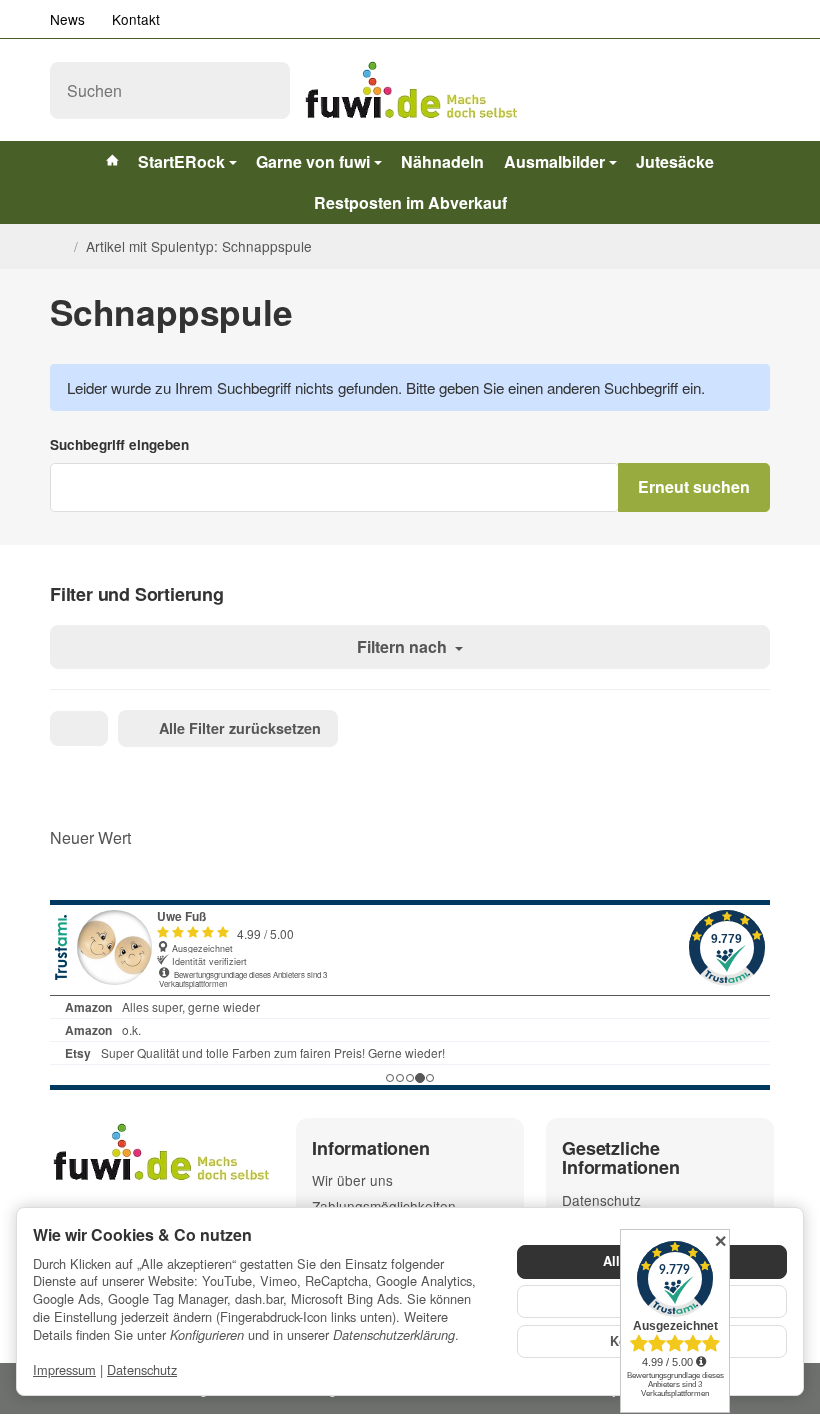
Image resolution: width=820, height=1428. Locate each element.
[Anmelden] (706, 90)
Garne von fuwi (313, 161)
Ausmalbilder (554, 161)
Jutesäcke (675, 161)
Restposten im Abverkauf (410, 202)
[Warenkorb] (751, 90)
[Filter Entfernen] (79, 729)
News (67, 19)
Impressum (64, 1369)
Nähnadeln (442, 161)
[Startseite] (58, 247)
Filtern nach (404, 646)
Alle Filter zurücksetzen (240, 728)
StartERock (181, 161)
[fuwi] (410, 90)
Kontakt (136, 19)
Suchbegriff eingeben (119, 444)
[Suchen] (264, 90)
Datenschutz (142, 1369)
